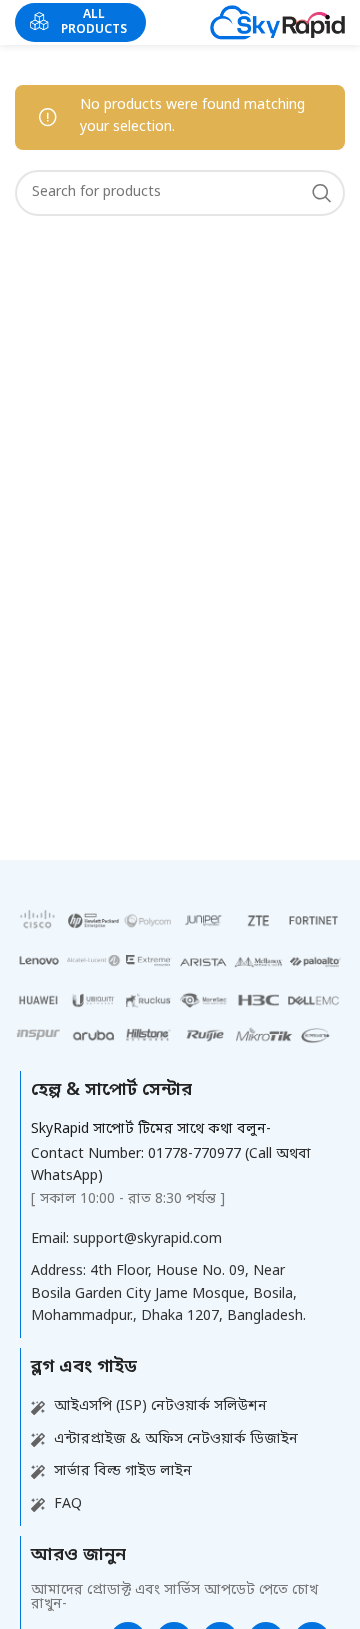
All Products (94, 22)
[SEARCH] (322, 193)
